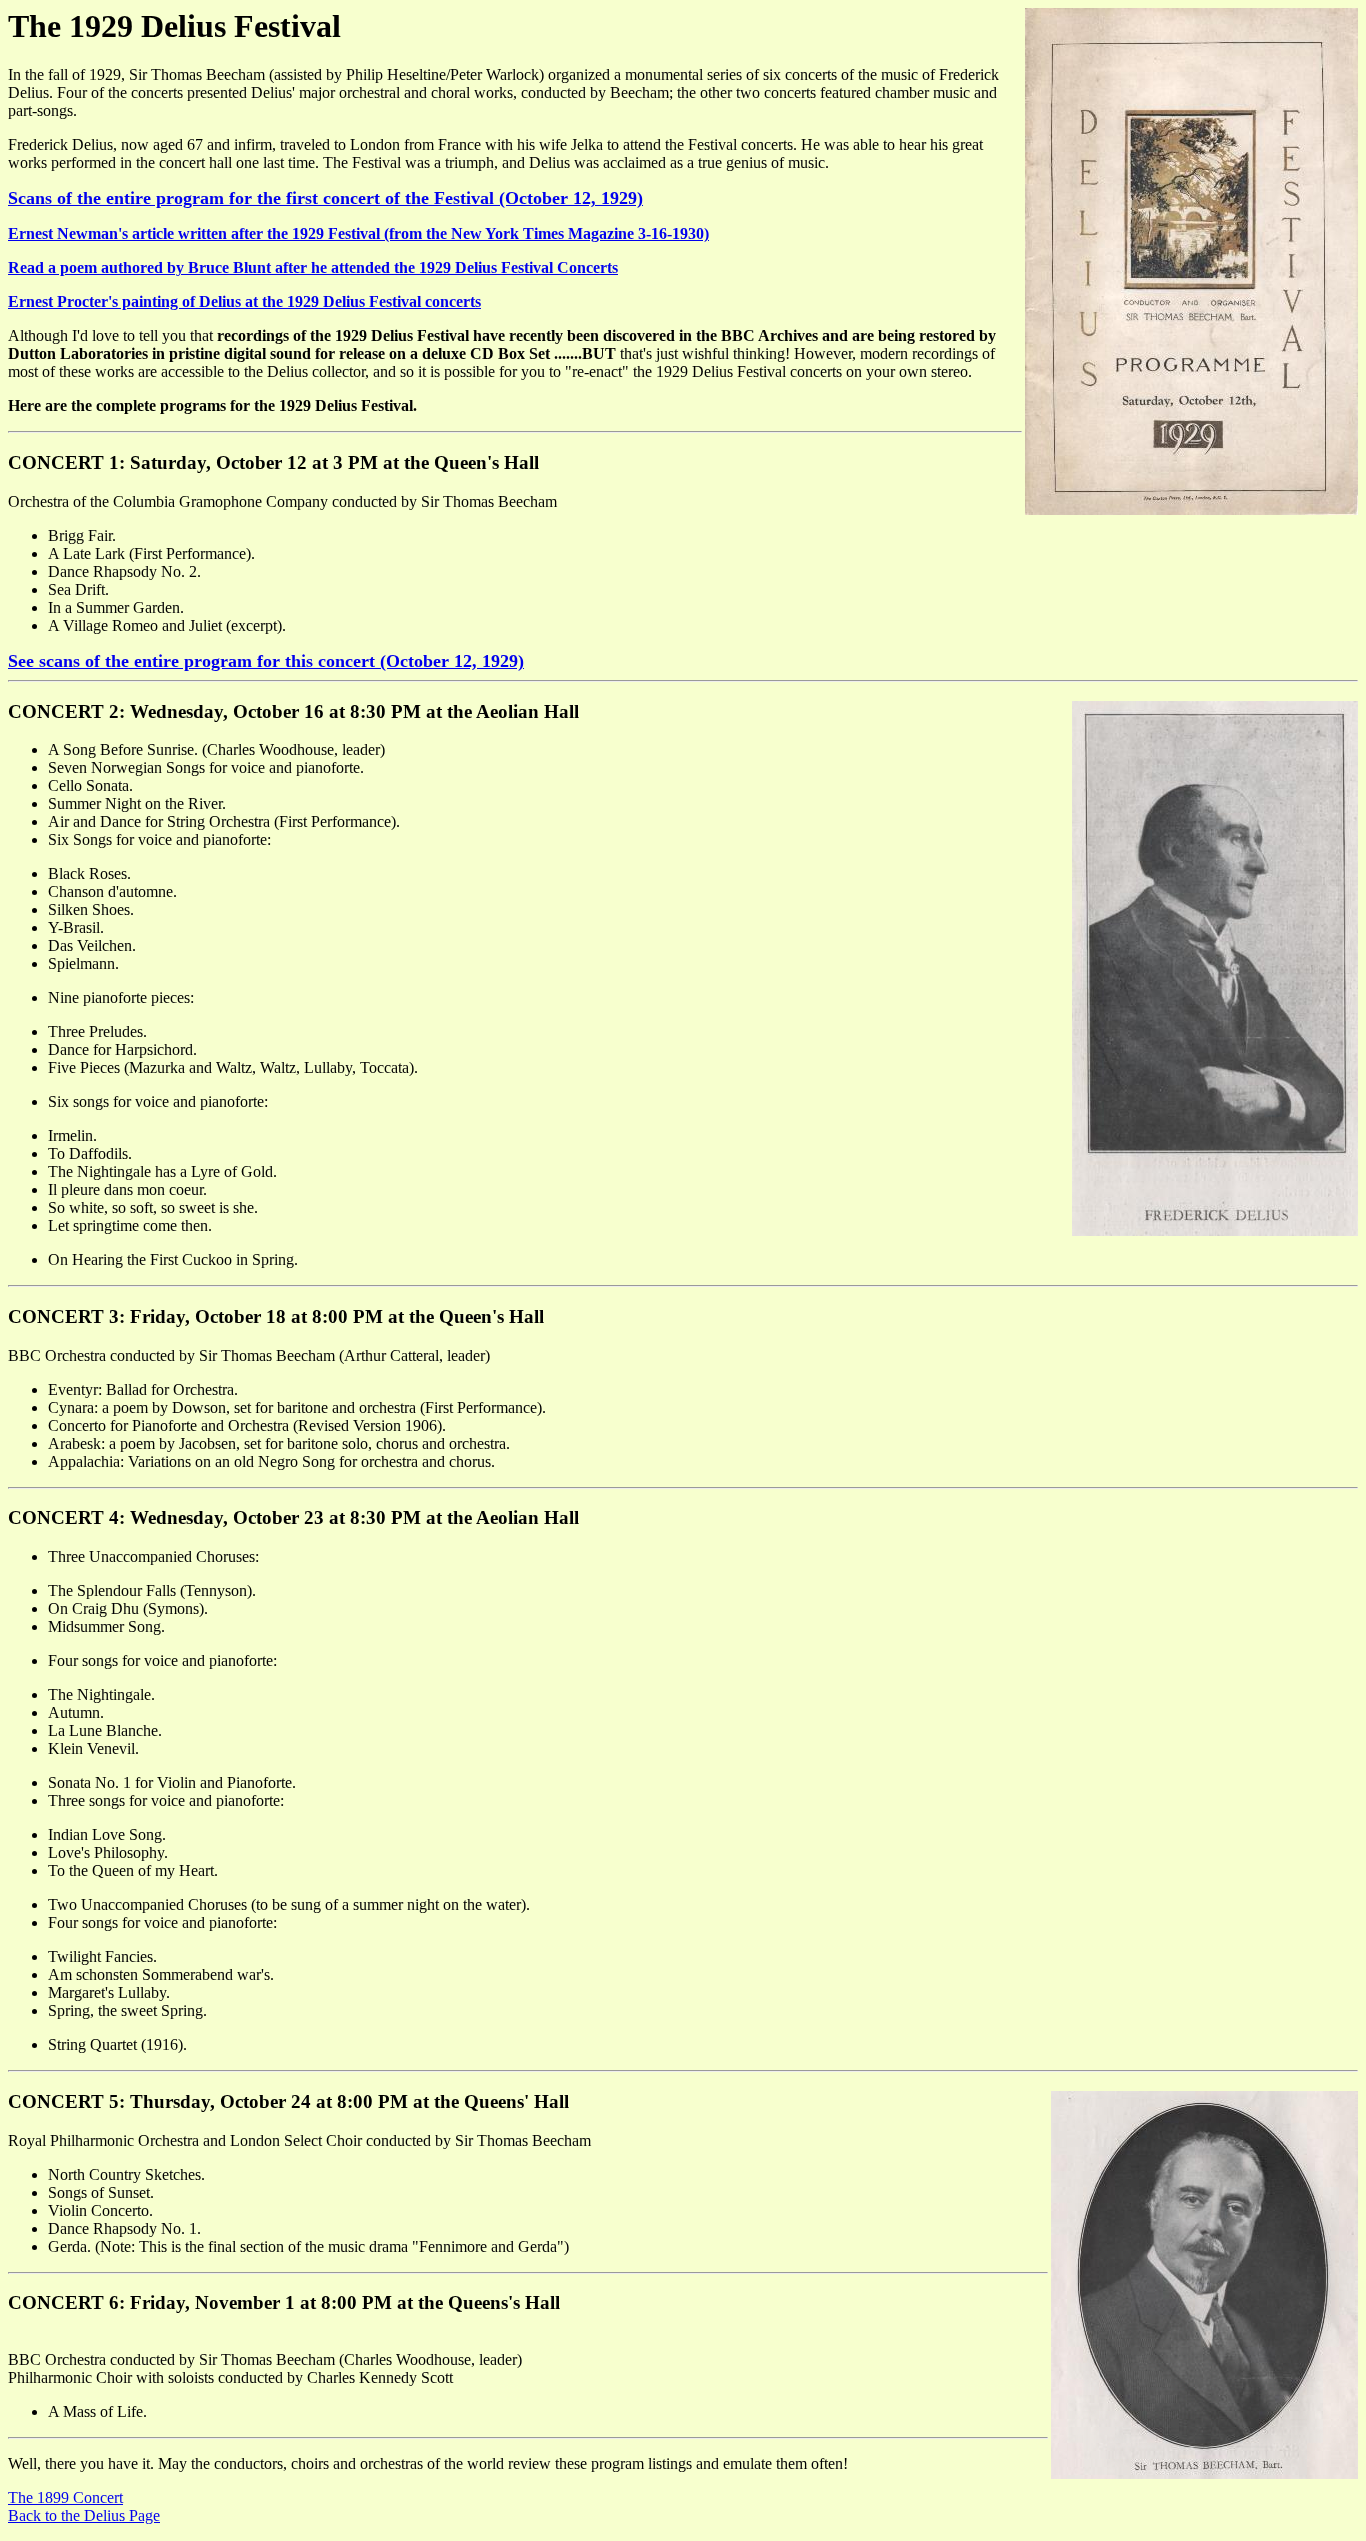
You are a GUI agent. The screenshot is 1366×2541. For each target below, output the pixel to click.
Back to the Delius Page (84, 2515)
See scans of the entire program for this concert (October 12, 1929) (266, 661)
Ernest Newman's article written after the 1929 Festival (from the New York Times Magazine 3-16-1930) (358, 233)
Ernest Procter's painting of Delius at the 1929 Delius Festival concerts (244, 301)
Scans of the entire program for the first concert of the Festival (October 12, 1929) (325, 198)
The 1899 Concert (65, 2497)
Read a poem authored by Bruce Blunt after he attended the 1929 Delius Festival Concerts (313, 267)
